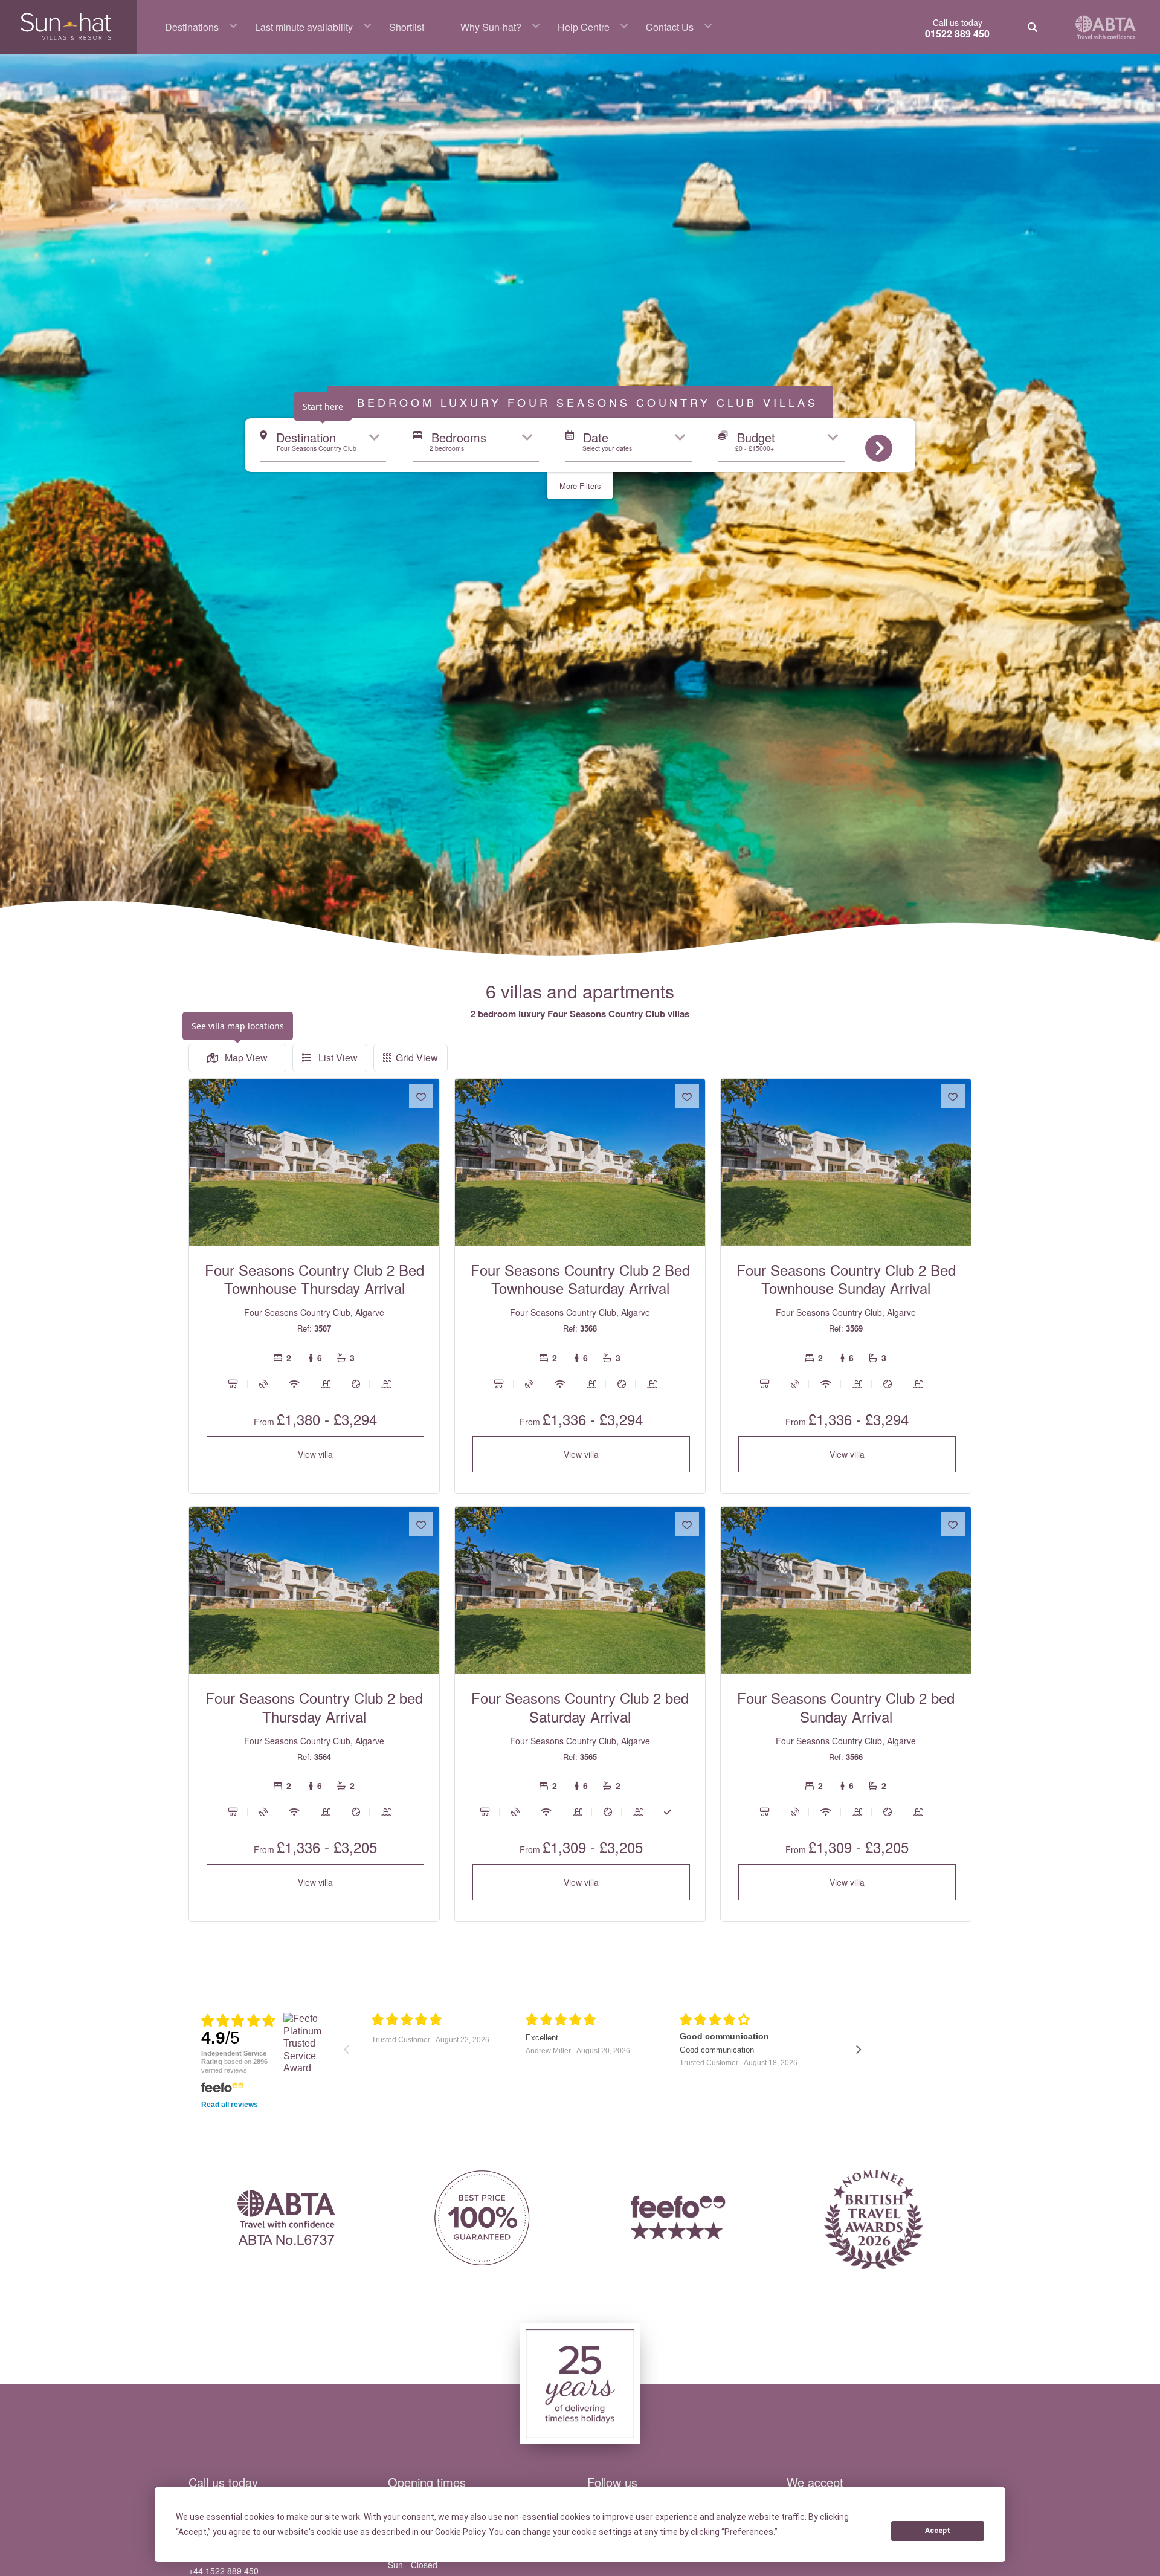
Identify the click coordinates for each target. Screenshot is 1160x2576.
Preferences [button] (749, 2532)
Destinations (192, 27)
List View (337, 1057)
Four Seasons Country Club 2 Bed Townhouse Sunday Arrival (846, 1279)
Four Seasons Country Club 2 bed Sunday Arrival (846, 1707)
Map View (245, 1057)
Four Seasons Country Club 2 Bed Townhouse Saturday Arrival (580, 1279)
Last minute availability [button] (304, 27)
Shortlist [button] (407, 27)
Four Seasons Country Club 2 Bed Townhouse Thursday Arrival (314, 1279)
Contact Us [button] (670, 27)
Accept (938, 2531)
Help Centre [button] (584, 27)
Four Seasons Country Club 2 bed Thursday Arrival (314, 1707)
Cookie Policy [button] (460, 2532)
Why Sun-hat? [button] (491, 27)
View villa (315, 1454)
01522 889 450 (957, 34)
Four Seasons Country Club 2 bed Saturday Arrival (580, 1707)
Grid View (417, 1057)
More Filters (580, 486)
